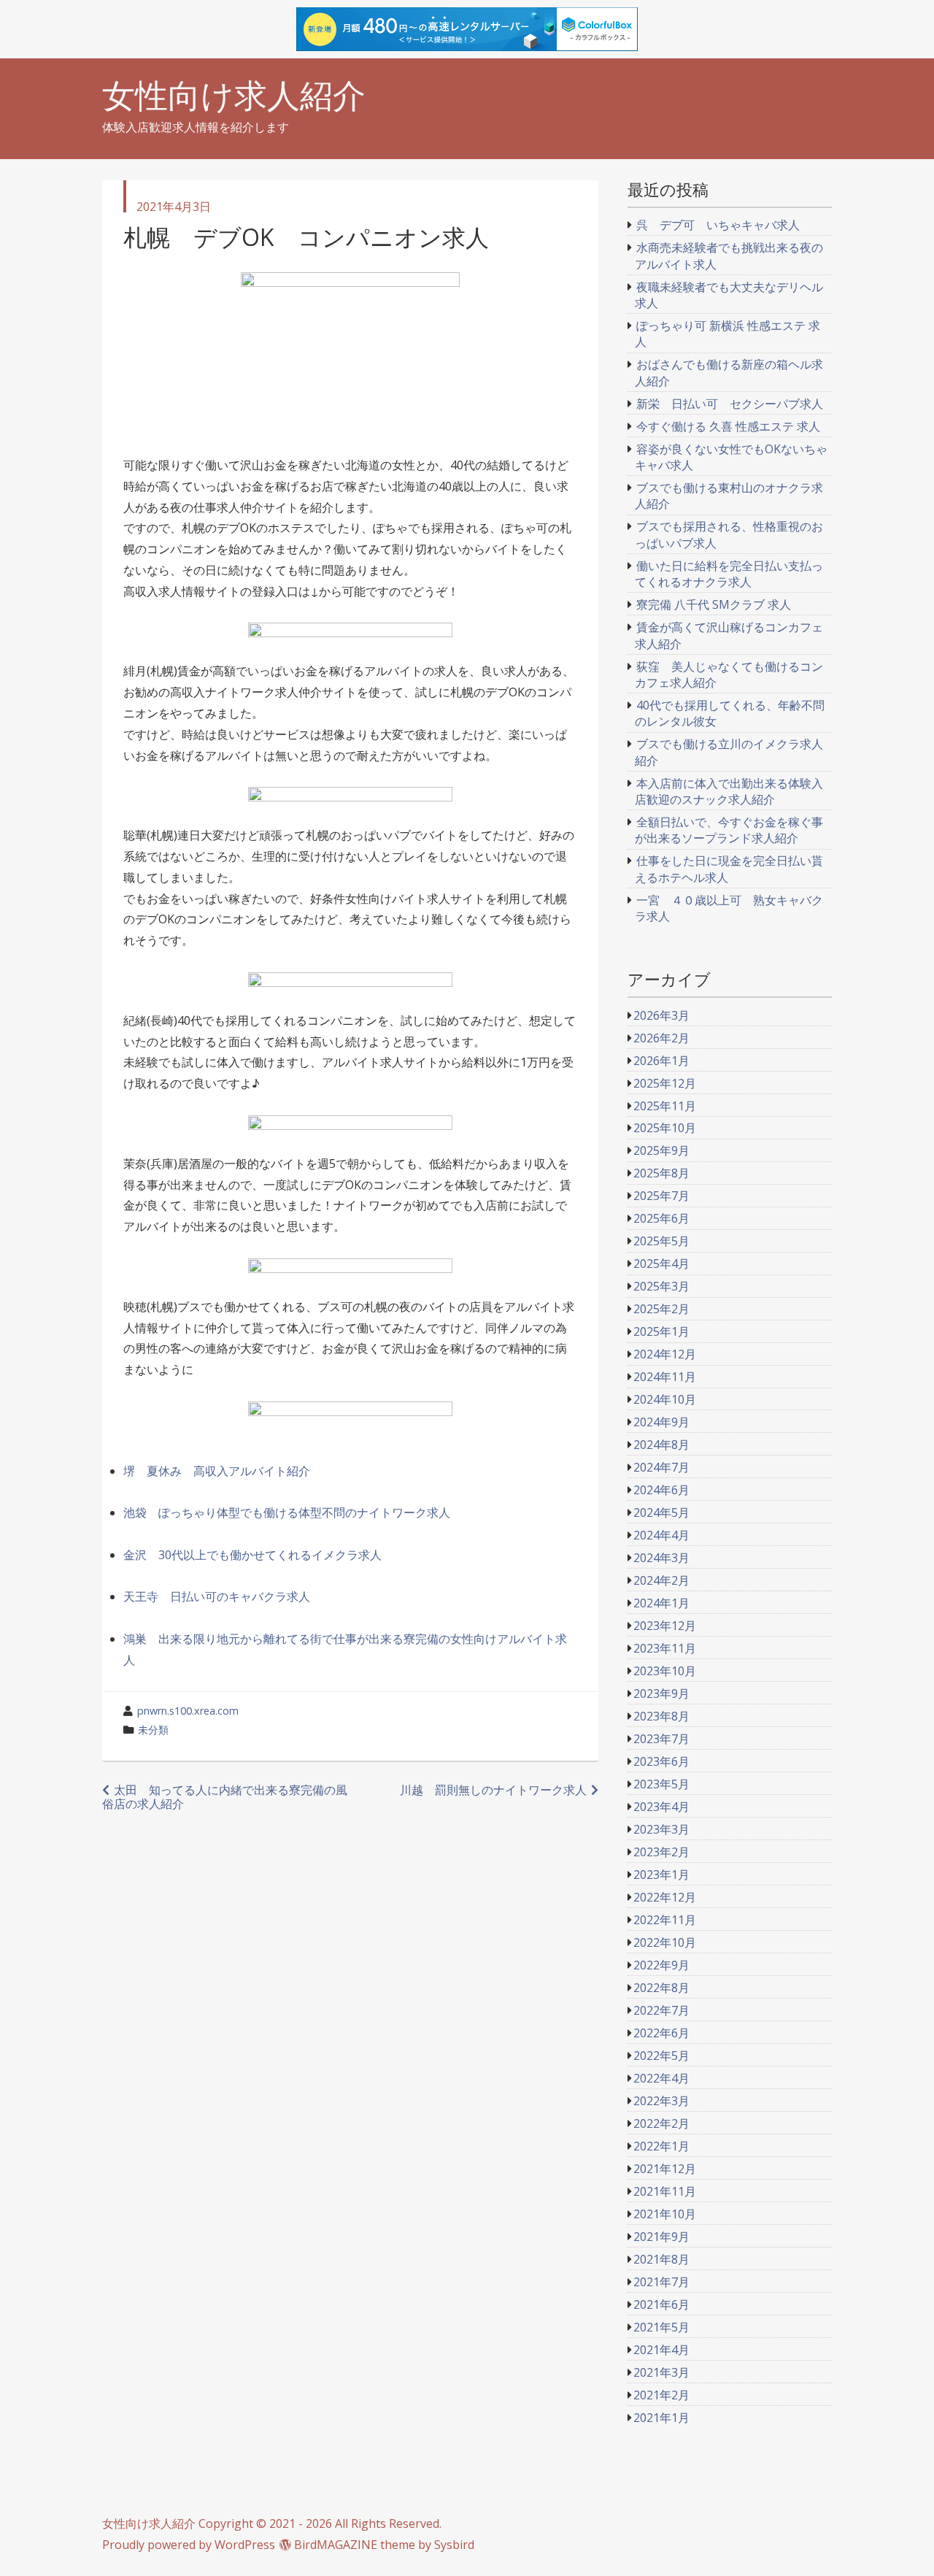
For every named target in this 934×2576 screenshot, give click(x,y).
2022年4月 (661, 2078)
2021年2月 (661, 2395)
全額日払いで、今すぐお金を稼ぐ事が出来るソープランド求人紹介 (729, 830)
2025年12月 (665, 1083)
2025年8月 (661, 1173)
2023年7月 (661, 1739)
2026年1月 (661, 1061)
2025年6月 (661, 1218)
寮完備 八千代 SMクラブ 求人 (714, 604)
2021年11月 (665, 2191)
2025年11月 (665, 1106)
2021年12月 (665, 2169)
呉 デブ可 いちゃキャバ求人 (718, 225)
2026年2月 (661, 1038)
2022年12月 (665, 1897)
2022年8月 (661, 1988)
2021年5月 (661, 2327)
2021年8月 (661, 2259)
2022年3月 (661, 2101)
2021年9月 (661, 2237)
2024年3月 (661, 1558)
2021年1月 (661, 2418)
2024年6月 (661, 1490)
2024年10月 (665, 1399)
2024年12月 (665, 1354)
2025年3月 (661, 1286)
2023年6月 (661, 1761)
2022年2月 (661, 2123)
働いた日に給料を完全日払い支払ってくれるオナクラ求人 (729, 574)
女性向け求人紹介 (234, 95)
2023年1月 (661, 1875)
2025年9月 (661, 1150)
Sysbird (454, 2545)
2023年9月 (661, 1693)
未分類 (153, 1730)
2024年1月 (661, 1603)
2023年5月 (661, 1784)
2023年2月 (661, 1852)
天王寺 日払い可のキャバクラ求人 (217, 1596)
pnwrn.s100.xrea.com (188, 1711)
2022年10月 (665, 1942)
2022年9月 (661, 1965)
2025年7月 (661, 1196)
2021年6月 (661, 2304)
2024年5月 (661, 1512)
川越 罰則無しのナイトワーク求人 (493, 1790)
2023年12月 (665, 1626)
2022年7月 (661, 2010)
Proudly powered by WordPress (189, 2545)
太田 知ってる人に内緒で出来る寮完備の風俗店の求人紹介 (225, 1797)
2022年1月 (661, 2146)
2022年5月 (661, 2056)
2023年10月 (665, 1671)
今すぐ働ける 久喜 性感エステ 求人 (728, 426)
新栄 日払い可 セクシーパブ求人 (730, 404)
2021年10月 (665, 2214)
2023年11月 (665, 1648)
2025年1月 (661, 1331)
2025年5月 (661, 1241)
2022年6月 (661, 2033)
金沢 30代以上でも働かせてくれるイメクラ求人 (252, 1555)
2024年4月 (661, 1535)
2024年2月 (661, 1580)
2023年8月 (661, 1716)
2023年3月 (661, 1829)
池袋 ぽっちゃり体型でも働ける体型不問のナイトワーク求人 (287, 1512)
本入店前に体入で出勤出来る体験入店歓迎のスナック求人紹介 (729, 791)
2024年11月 (665, 1377)
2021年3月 (661, 2372)
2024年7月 (661, 1467)
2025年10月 (665, 1128)
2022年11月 (665, 1920)
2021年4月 (661, 2350)
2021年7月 (661, 2282)
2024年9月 (661, 1422)
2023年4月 (661, 1807)
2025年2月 (661, 1309)
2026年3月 (661, 1015)
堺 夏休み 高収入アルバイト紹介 (217, 1471)
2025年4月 (661, 1264)
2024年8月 (661, 1445)
